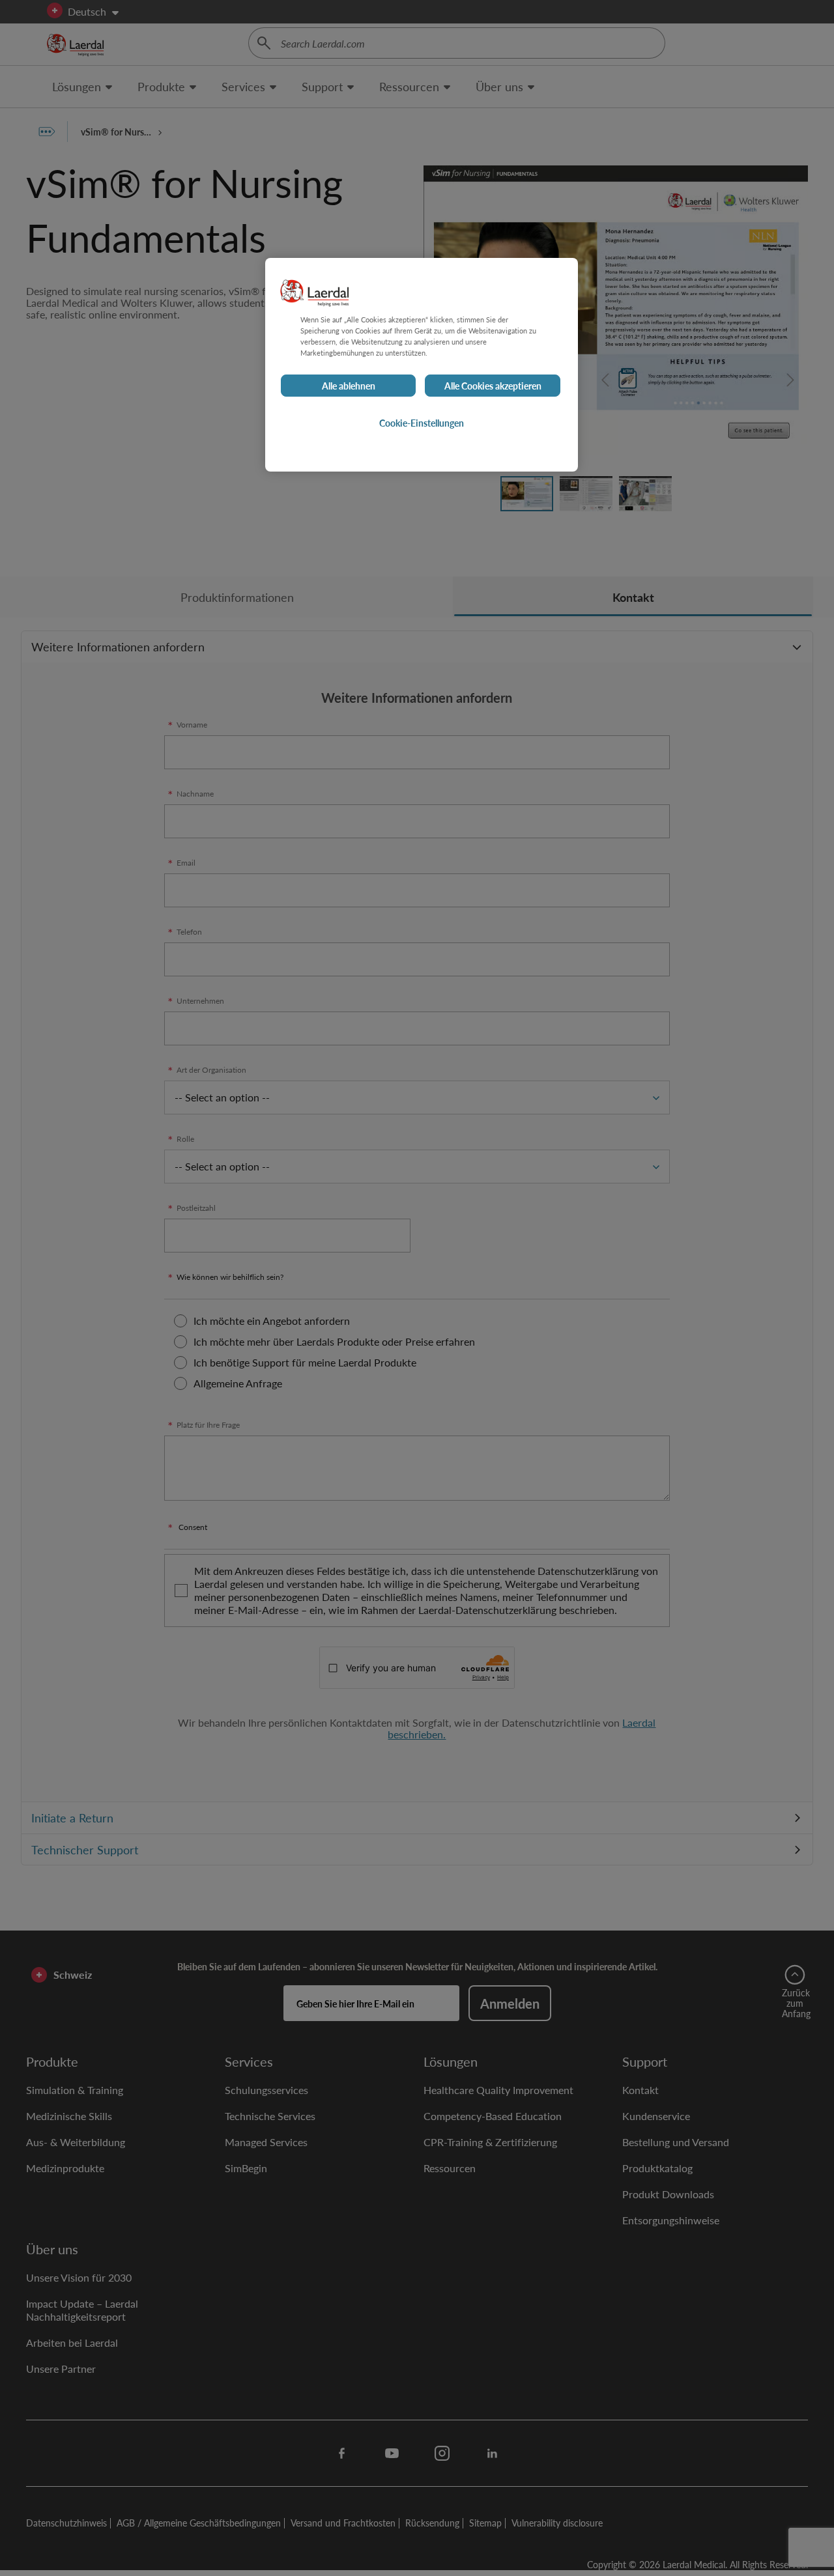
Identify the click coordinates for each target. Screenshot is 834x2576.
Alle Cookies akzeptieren (493, 386)
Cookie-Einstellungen (422, 423)
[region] (422, 365)
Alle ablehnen (349, 386)
